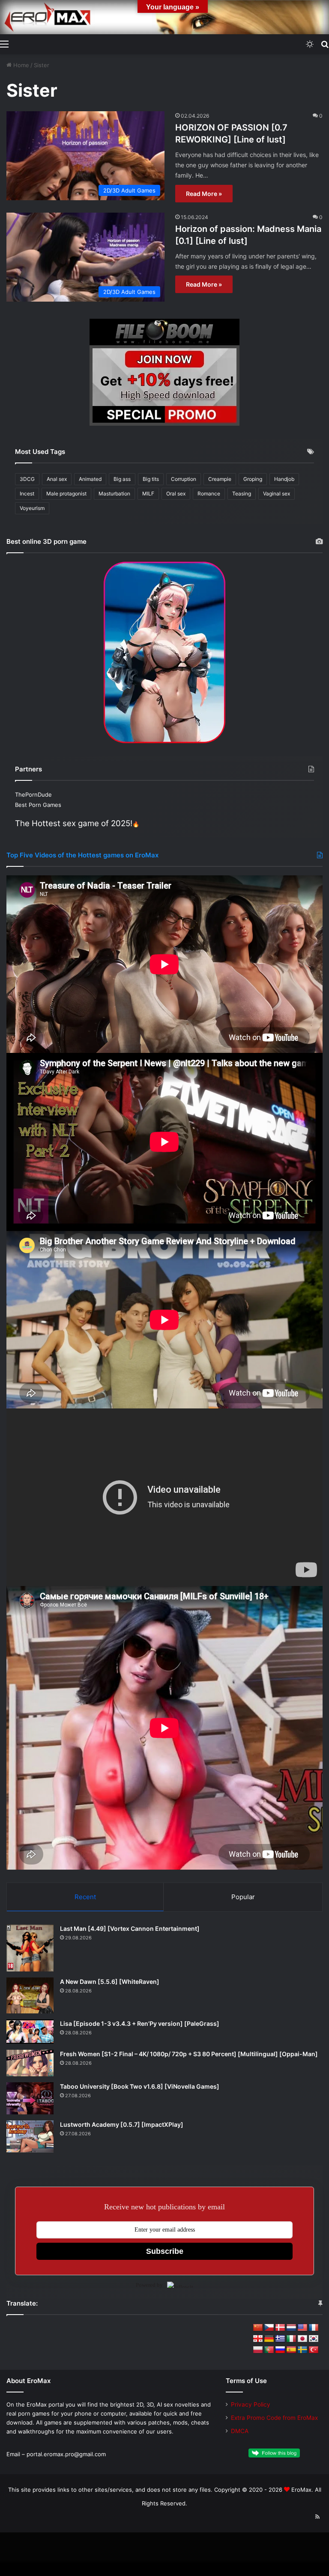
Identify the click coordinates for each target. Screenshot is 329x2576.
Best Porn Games (38, 805)
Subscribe (165, 2251)
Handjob (284, 479)
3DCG (27, 479)
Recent (85, 1897)
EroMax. (302, 2490)
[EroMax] (164, 17)
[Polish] (258, 2350)
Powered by (149, 2285)
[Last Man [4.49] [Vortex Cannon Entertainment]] (30, 1948)
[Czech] (269, 2328)
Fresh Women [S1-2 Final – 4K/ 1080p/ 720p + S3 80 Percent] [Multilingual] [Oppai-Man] (189, 2054)
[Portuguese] (269, 2350)
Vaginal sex (277, 494)
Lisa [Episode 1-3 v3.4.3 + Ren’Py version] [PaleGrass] (140, 2023)
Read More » (204, 194)
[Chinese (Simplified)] (258, 2328)
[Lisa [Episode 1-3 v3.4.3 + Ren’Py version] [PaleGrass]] (30, 2032)
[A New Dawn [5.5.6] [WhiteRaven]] (30, 1995)
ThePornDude (33, 794)
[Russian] (280, 2350)
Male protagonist (66, 494)
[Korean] (314, 2339)
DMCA (240, 2431)
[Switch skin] (310, 44)
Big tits (151, 479)
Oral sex (176, 494)
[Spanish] (291, 2350)
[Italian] (291, 2339)
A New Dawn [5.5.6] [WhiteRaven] (110, 1982)
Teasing (242, 494)
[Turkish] (314, 2350)
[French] (314, 2328)
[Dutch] (291, 2328)
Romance (209, 494)
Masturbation (114, 494)
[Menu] (4, 44)
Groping (253, 479)
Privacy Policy (251, 2404)
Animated (90, 479)
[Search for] (325, 44)
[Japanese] (302, 2339)
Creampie (220, 479)
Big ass (122, 479)
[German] (269, 2339)
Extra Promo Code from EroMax (274, 2418)
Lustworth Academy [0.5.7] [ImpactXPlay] (122, 2124)
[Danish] (280, 2328)
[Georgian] (258, 2339)
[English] (302, 2328)
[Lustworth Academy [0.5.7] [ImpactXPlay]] (30, 2136)
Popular (243, 1897)
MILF (148, 494)
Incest (27, 494)
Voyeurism (32, 508)
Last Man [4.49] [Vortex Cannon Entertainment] (130, 1928)
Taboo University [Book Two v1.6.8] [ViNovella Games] (140, 2086)
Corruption (184, 479)
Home (20, 65)
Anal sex (57, 479)
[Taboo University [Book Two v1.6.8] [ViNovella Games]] (30, 2098)
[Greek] (280, 2339)
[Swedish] (302, 2350)
